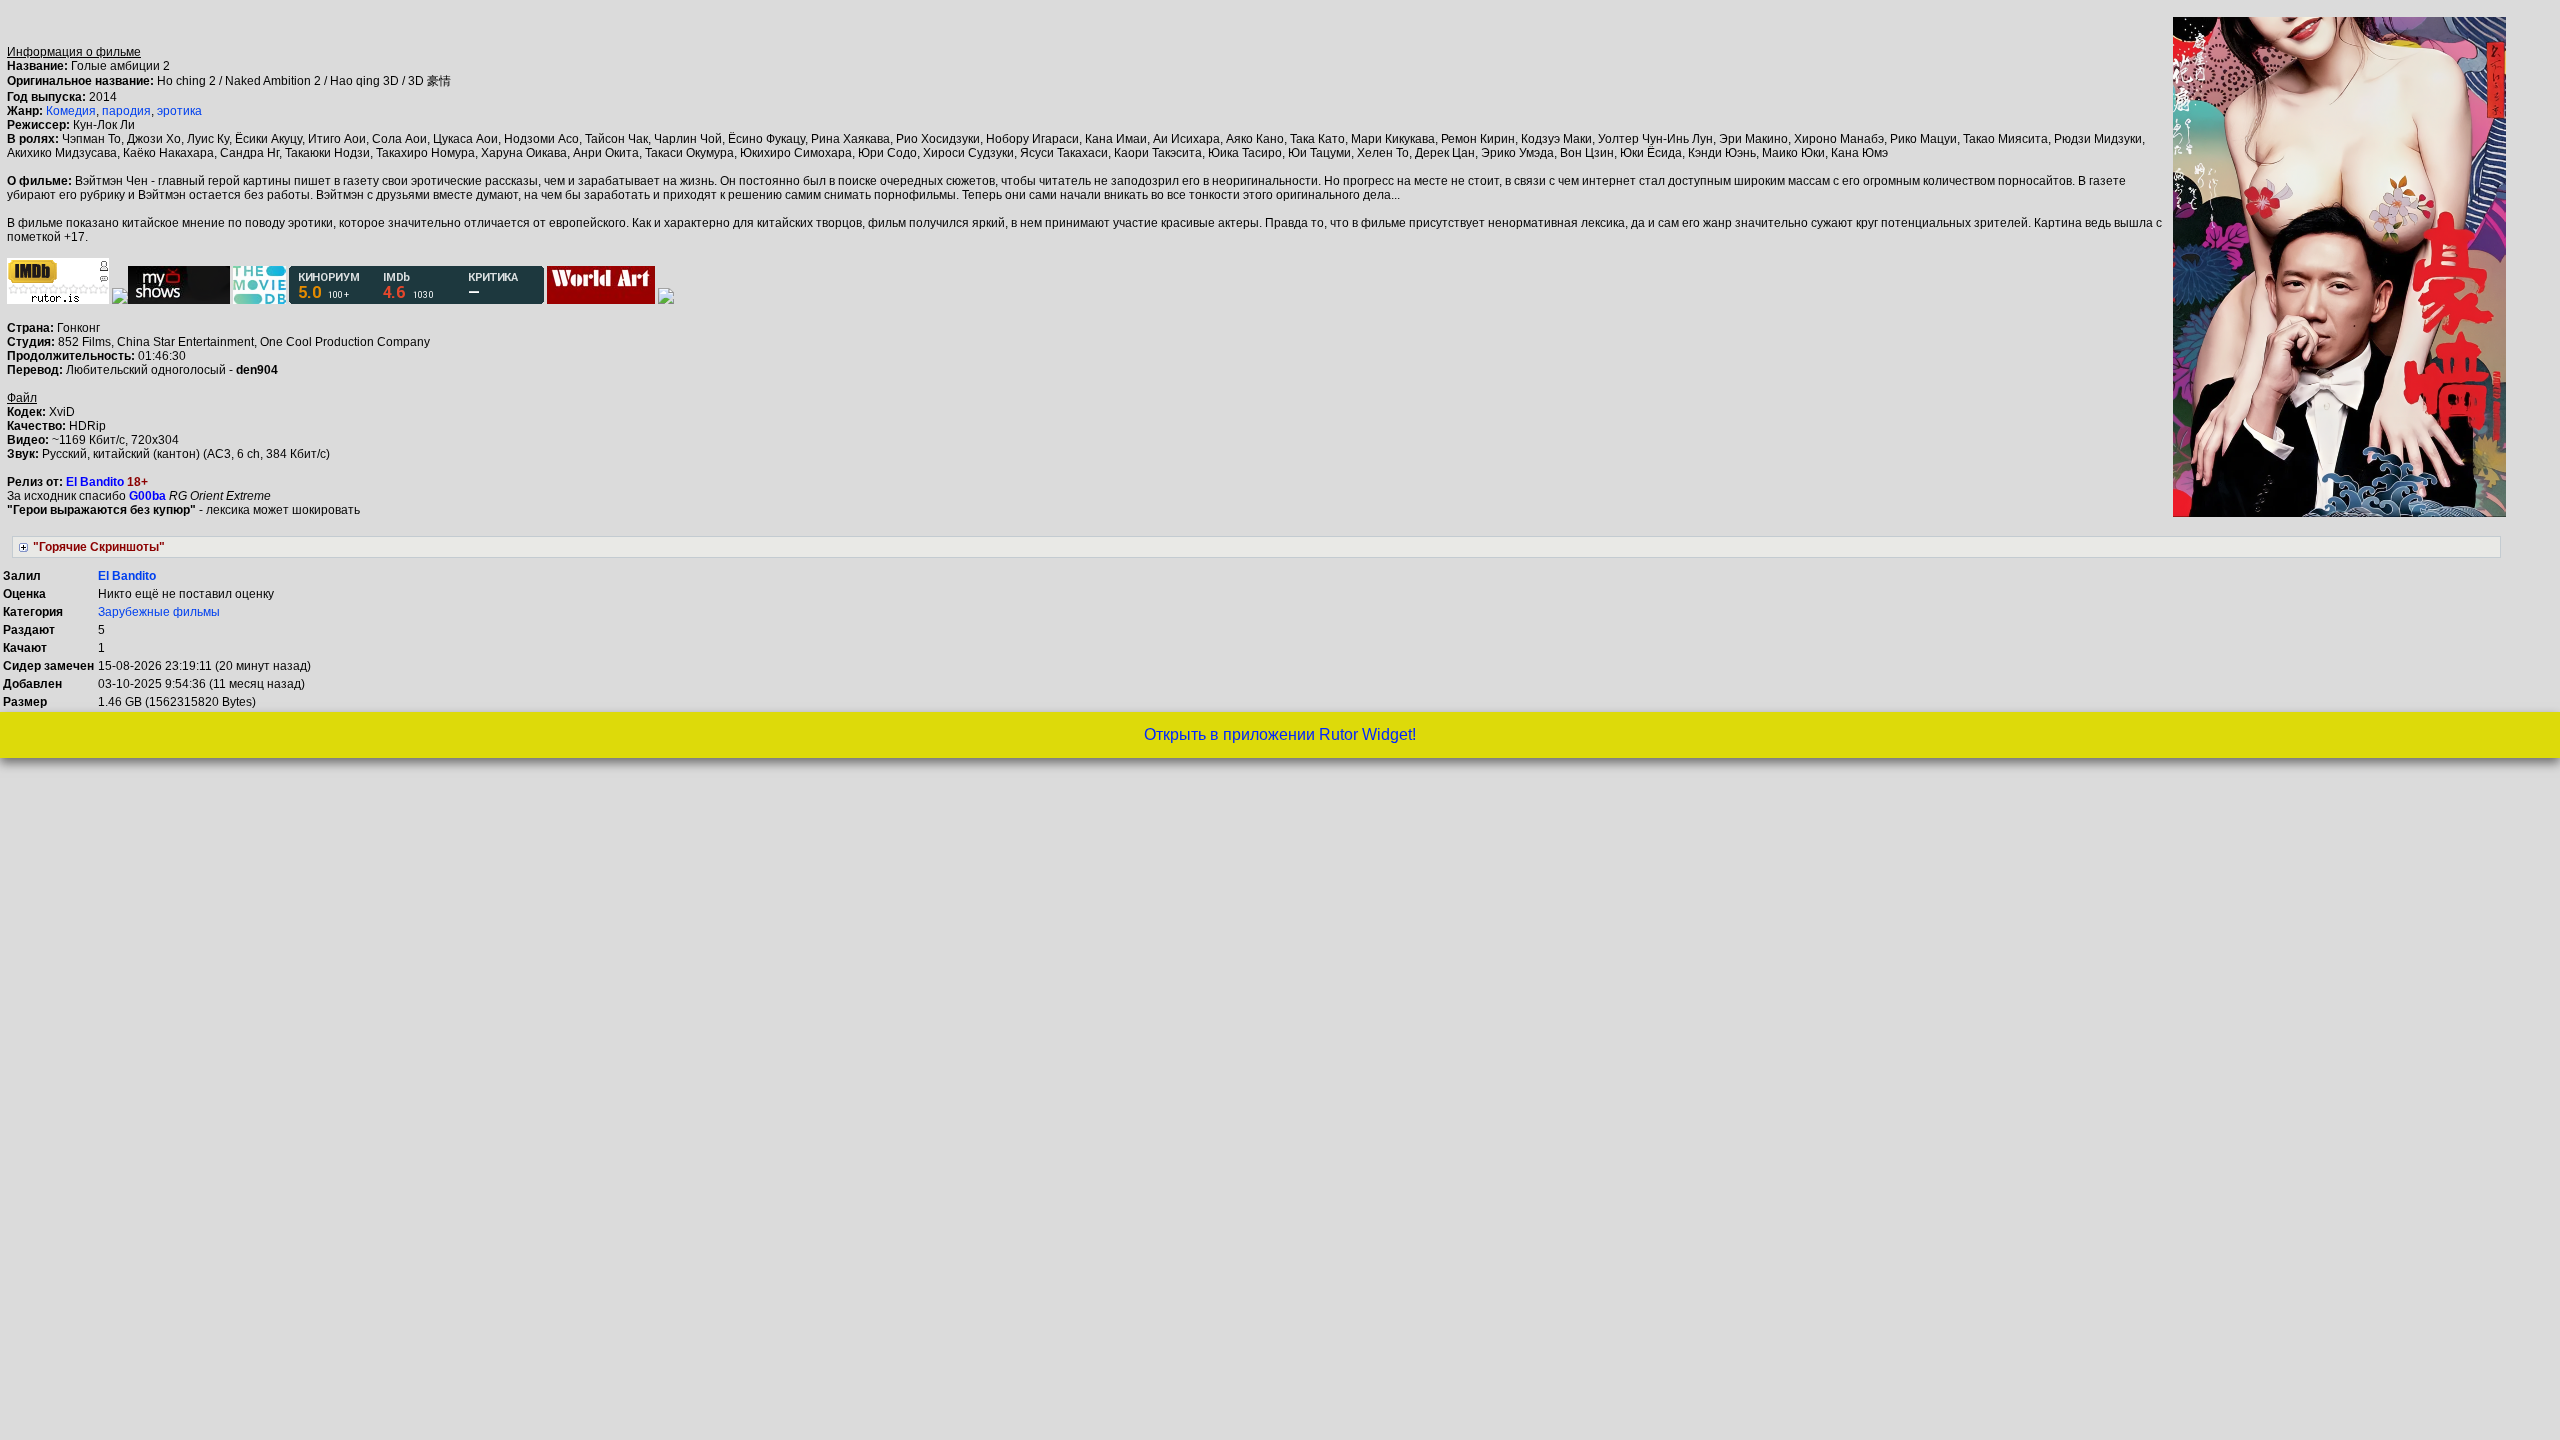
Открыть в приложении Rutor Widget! (1280, 734)
